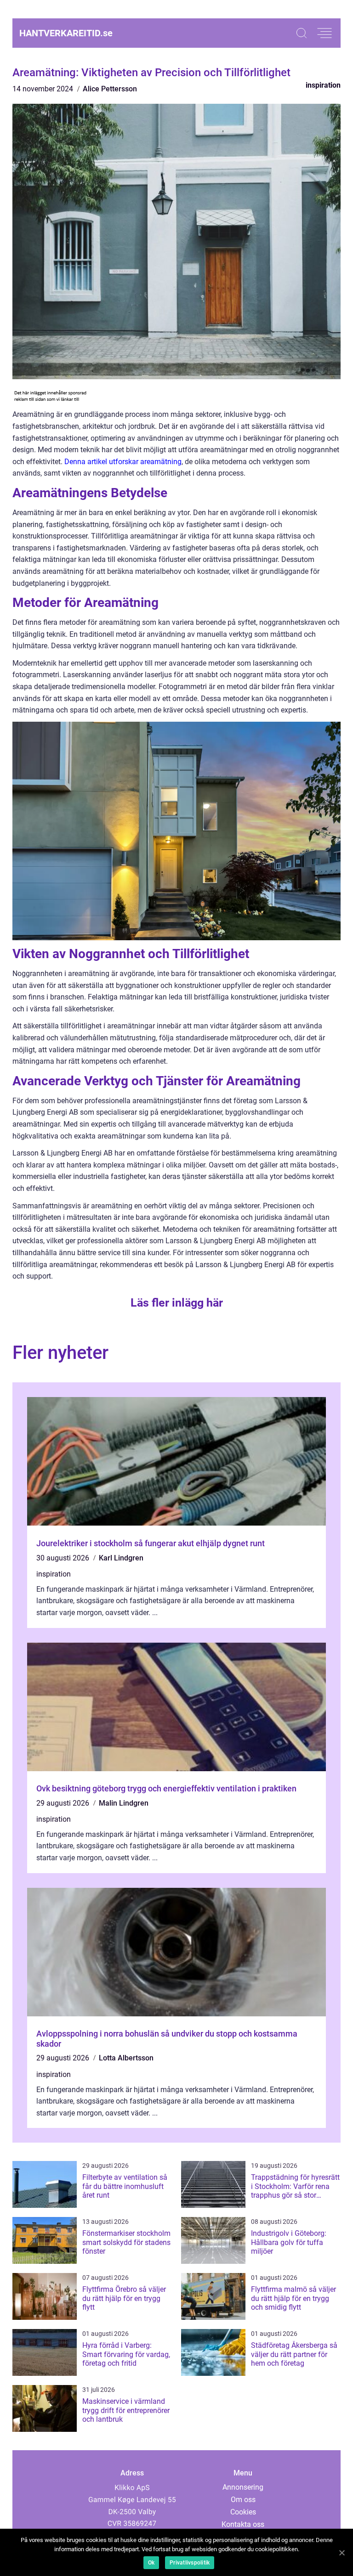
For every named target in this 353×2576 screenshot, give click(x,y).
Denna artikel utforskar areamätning (123, 462)
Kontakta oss (243, 2524)
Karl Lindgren (121, 1558)
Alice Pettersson (110, 89)
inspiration (323, 85)
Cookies (243, 2512)
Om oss (243, 2500)
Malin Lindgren (124, 1803)
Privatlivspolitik (190, 2563)
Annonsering (243, 2487)
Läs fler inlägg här (177, 1303)
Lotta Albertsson (126, 2058)
